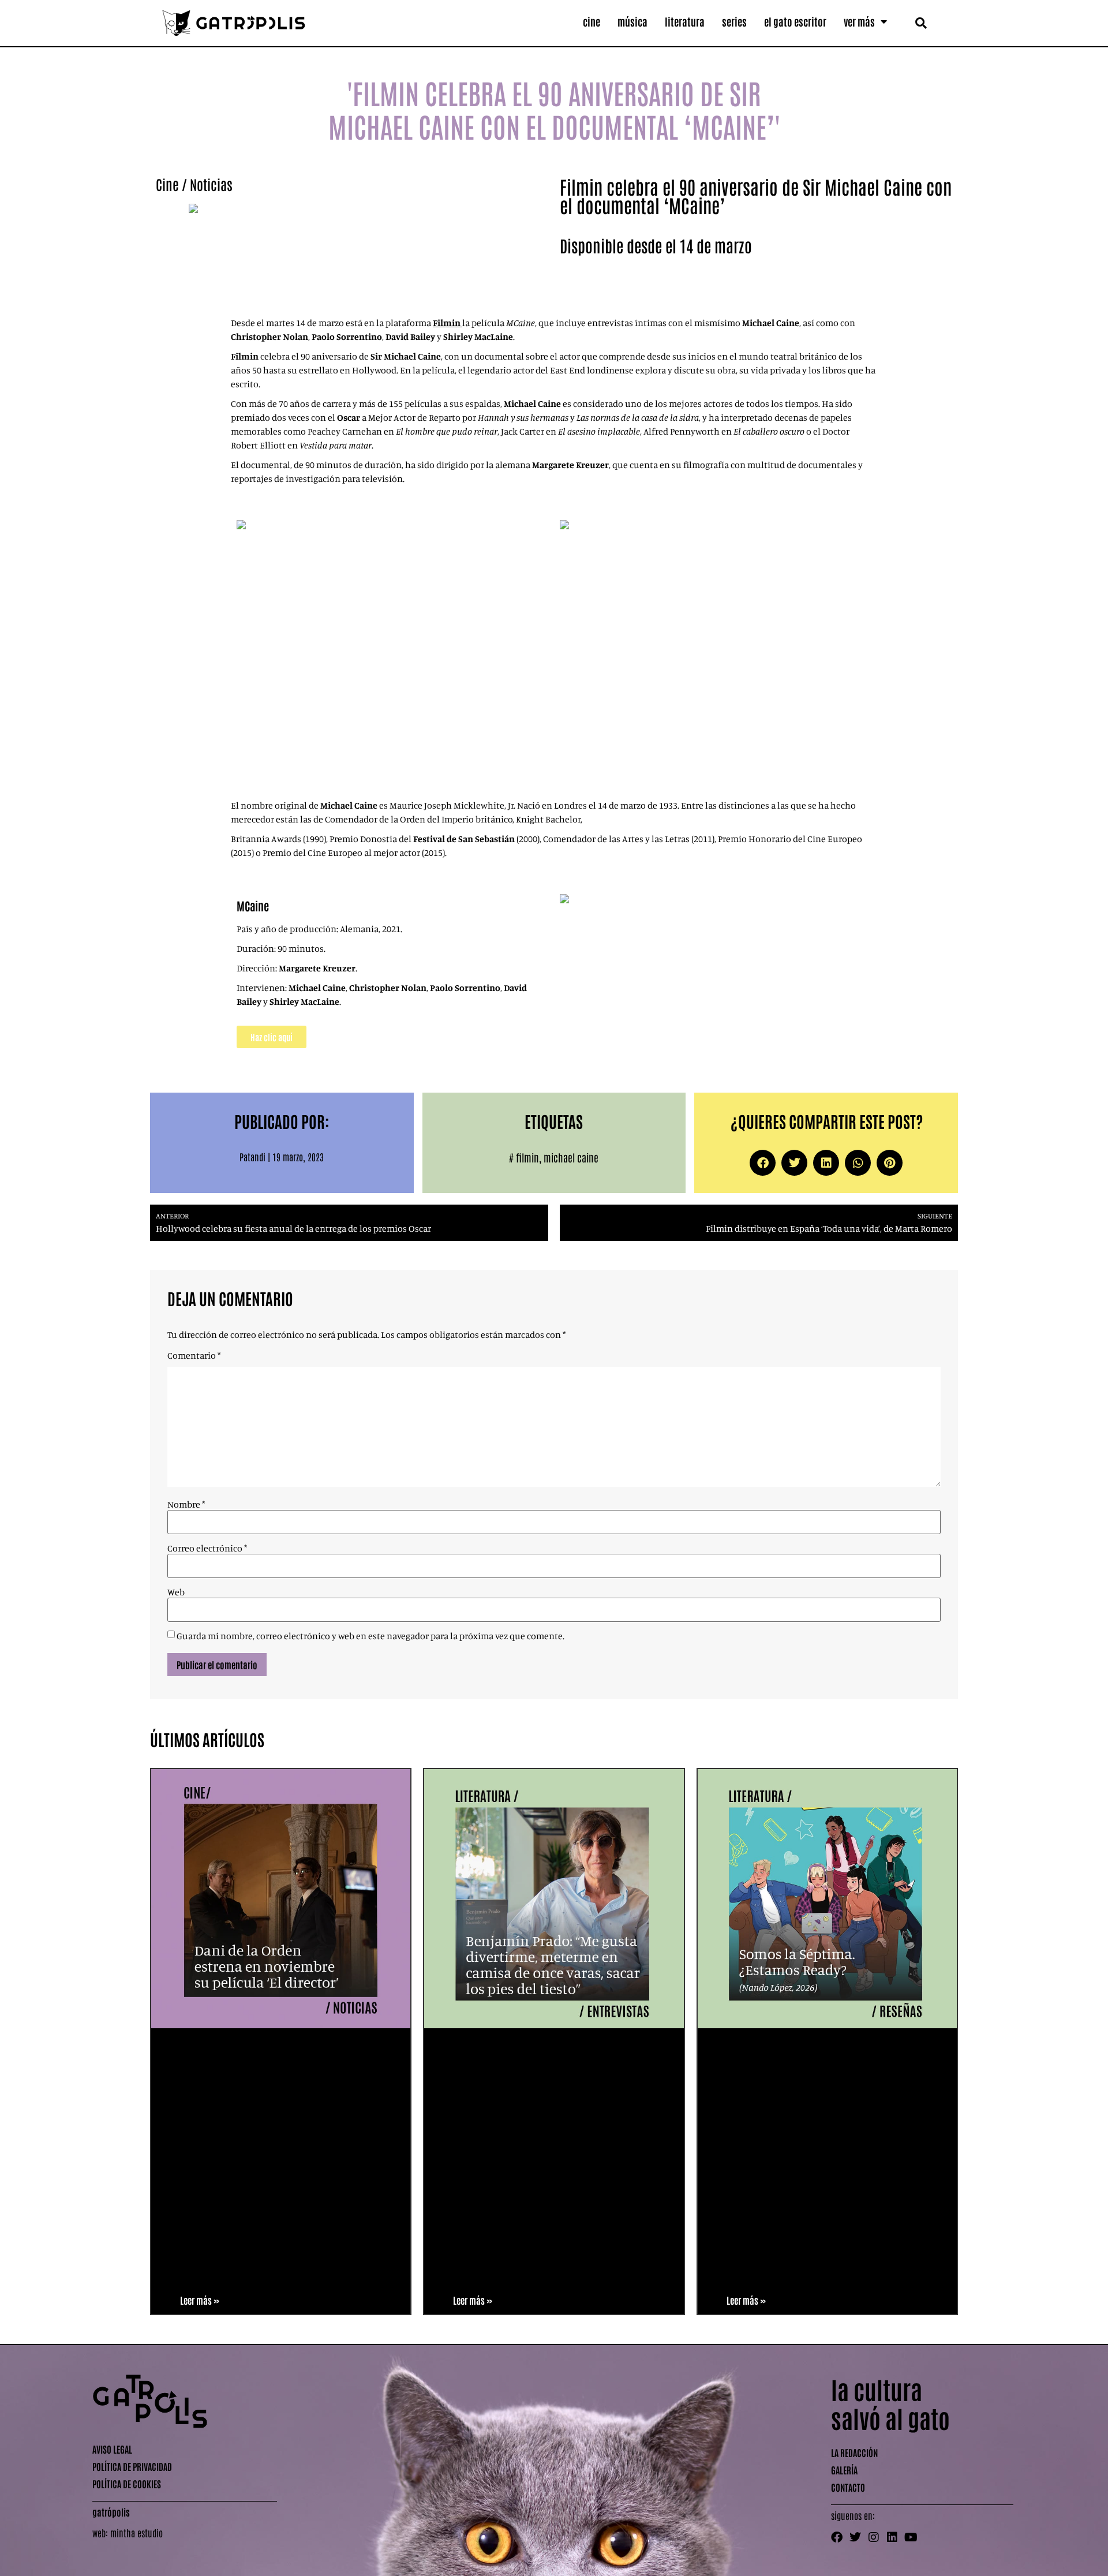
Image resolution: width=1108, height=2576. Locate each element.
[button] (921, 23)
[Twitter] (855, 2537)
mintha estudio (136, 2533)
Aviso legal (112, 2449)
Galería (844, 2470)
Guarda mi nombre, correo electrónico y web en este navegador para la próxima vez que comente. (370, 1636)
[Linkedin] (892, 2537)
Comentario (194, 1355)
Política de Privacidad (132, 2466)
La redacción (854, 2452)
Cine (592, 21)
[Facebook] (837, 2537)
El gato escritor (795, 21)
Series (734, 21)
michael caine (571, 1157)
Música (632, 21)
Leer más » (200, 2300)
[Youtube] (911, 2537)
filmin (527, 1157)
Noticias (211, 184)
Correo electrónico (207, 1548)
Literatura (685, 21)
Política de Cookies (127, 2484)
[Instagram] (874, 2537)
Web (176, 1592)
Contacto (848, 2487)
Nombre (186, 1504)
